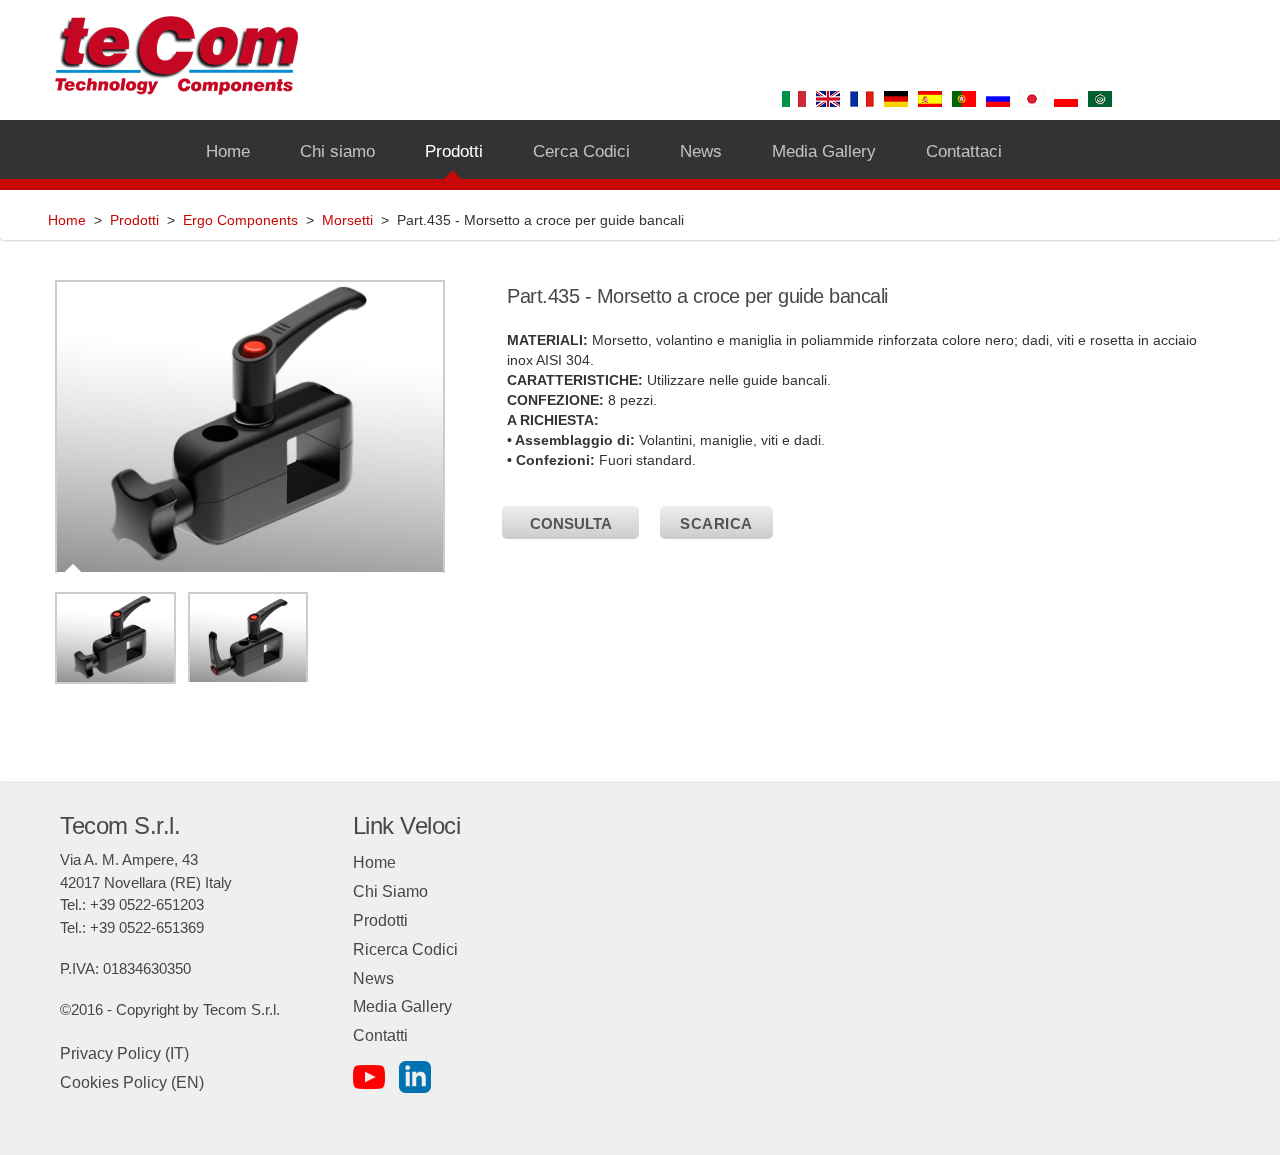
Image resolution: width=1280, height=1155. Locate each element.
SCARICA (716, 523)
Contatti (380, 1035)
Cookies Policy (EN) (132, 1082)
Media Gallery (402, 1006)
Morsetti (347, 220)
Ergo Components (240, 220)
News (373, 978)
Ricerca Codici (405, 949)
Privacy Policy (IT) (124, 1053)
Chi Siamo (390, 891)
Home (67, 220)
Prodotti (134, 220)
